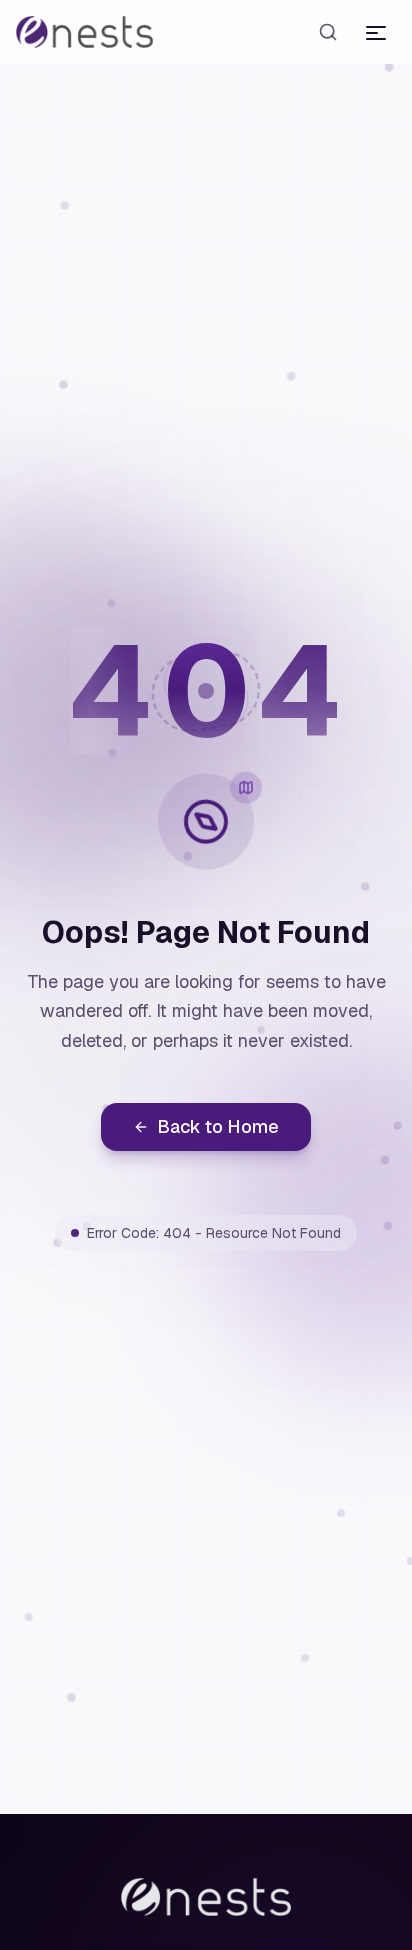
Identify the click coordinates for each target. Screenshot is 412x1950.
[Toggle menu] (376, 32)
